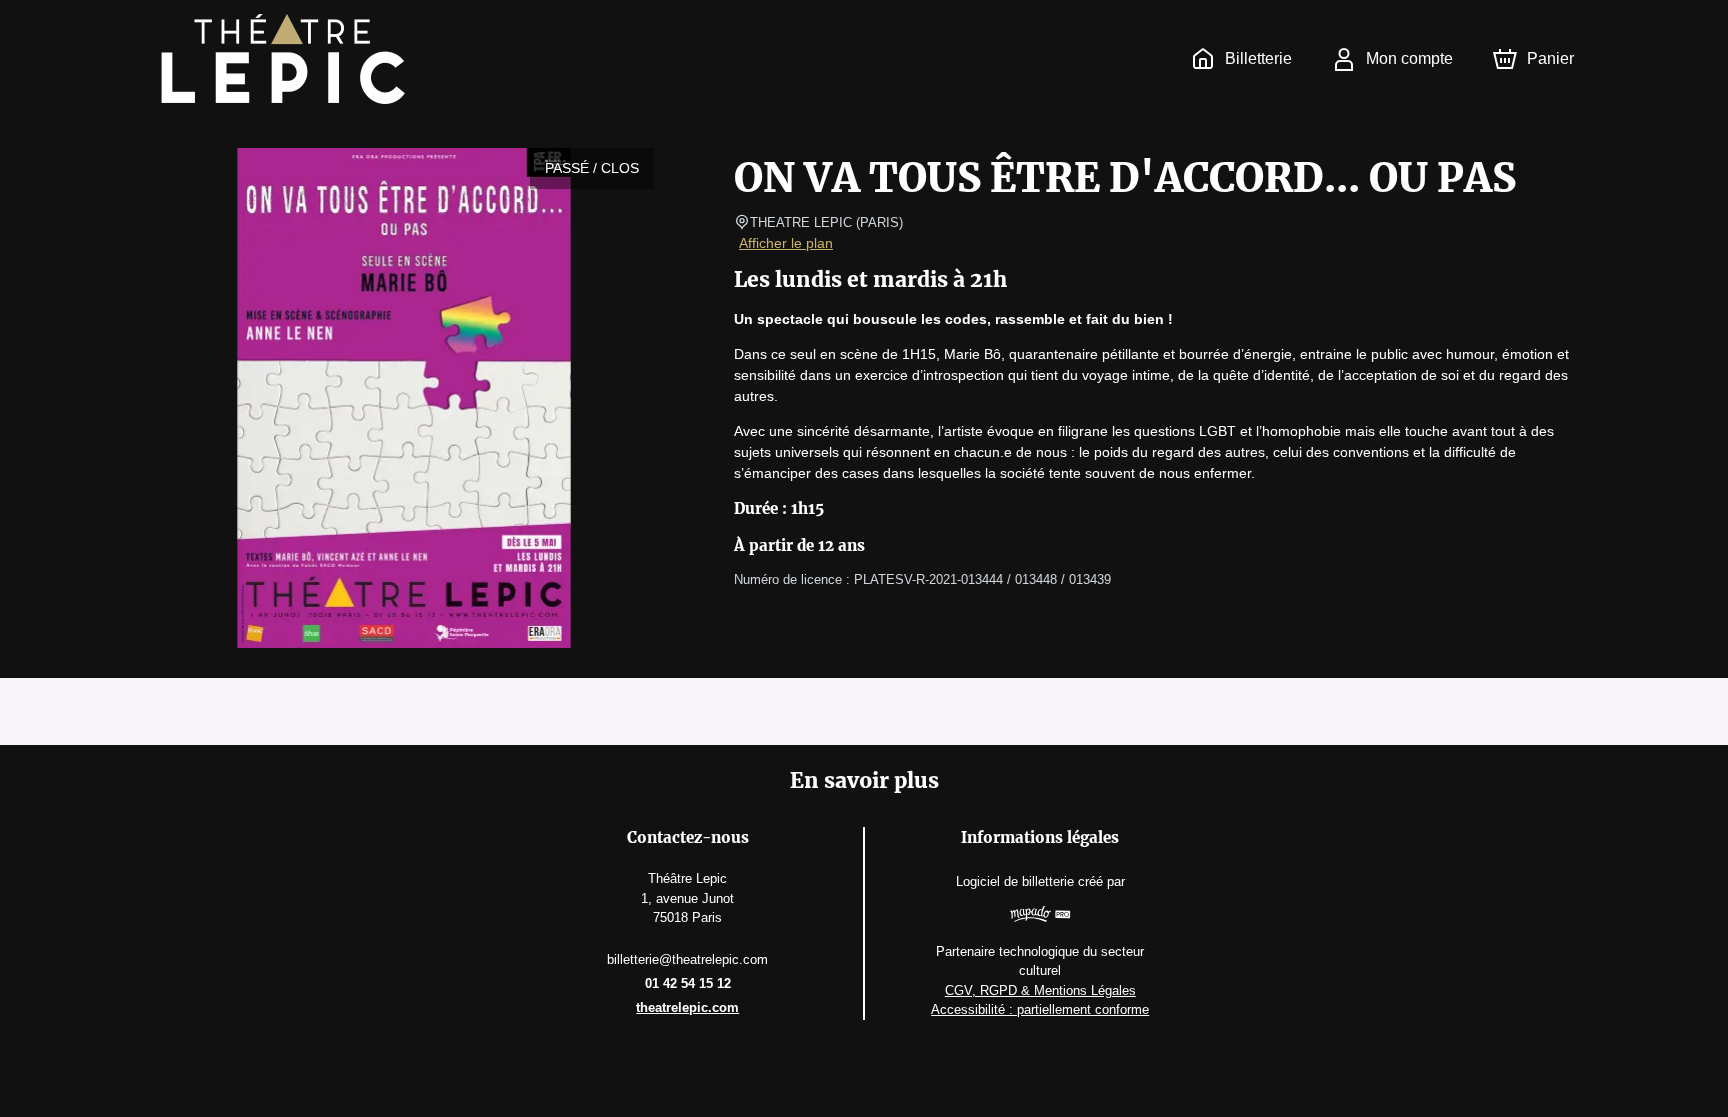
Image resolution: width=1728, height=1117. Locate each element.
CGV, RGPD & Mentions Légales (1040, 990)
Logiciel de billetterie (1015, 881)
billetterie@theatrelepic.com (687, 959)
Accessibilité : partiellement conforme (1040, 1009)
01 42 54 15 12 (688, 983)
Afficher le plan (786, 243)
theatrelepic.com (687, 1007)
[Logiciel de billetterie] (1040, 916)
